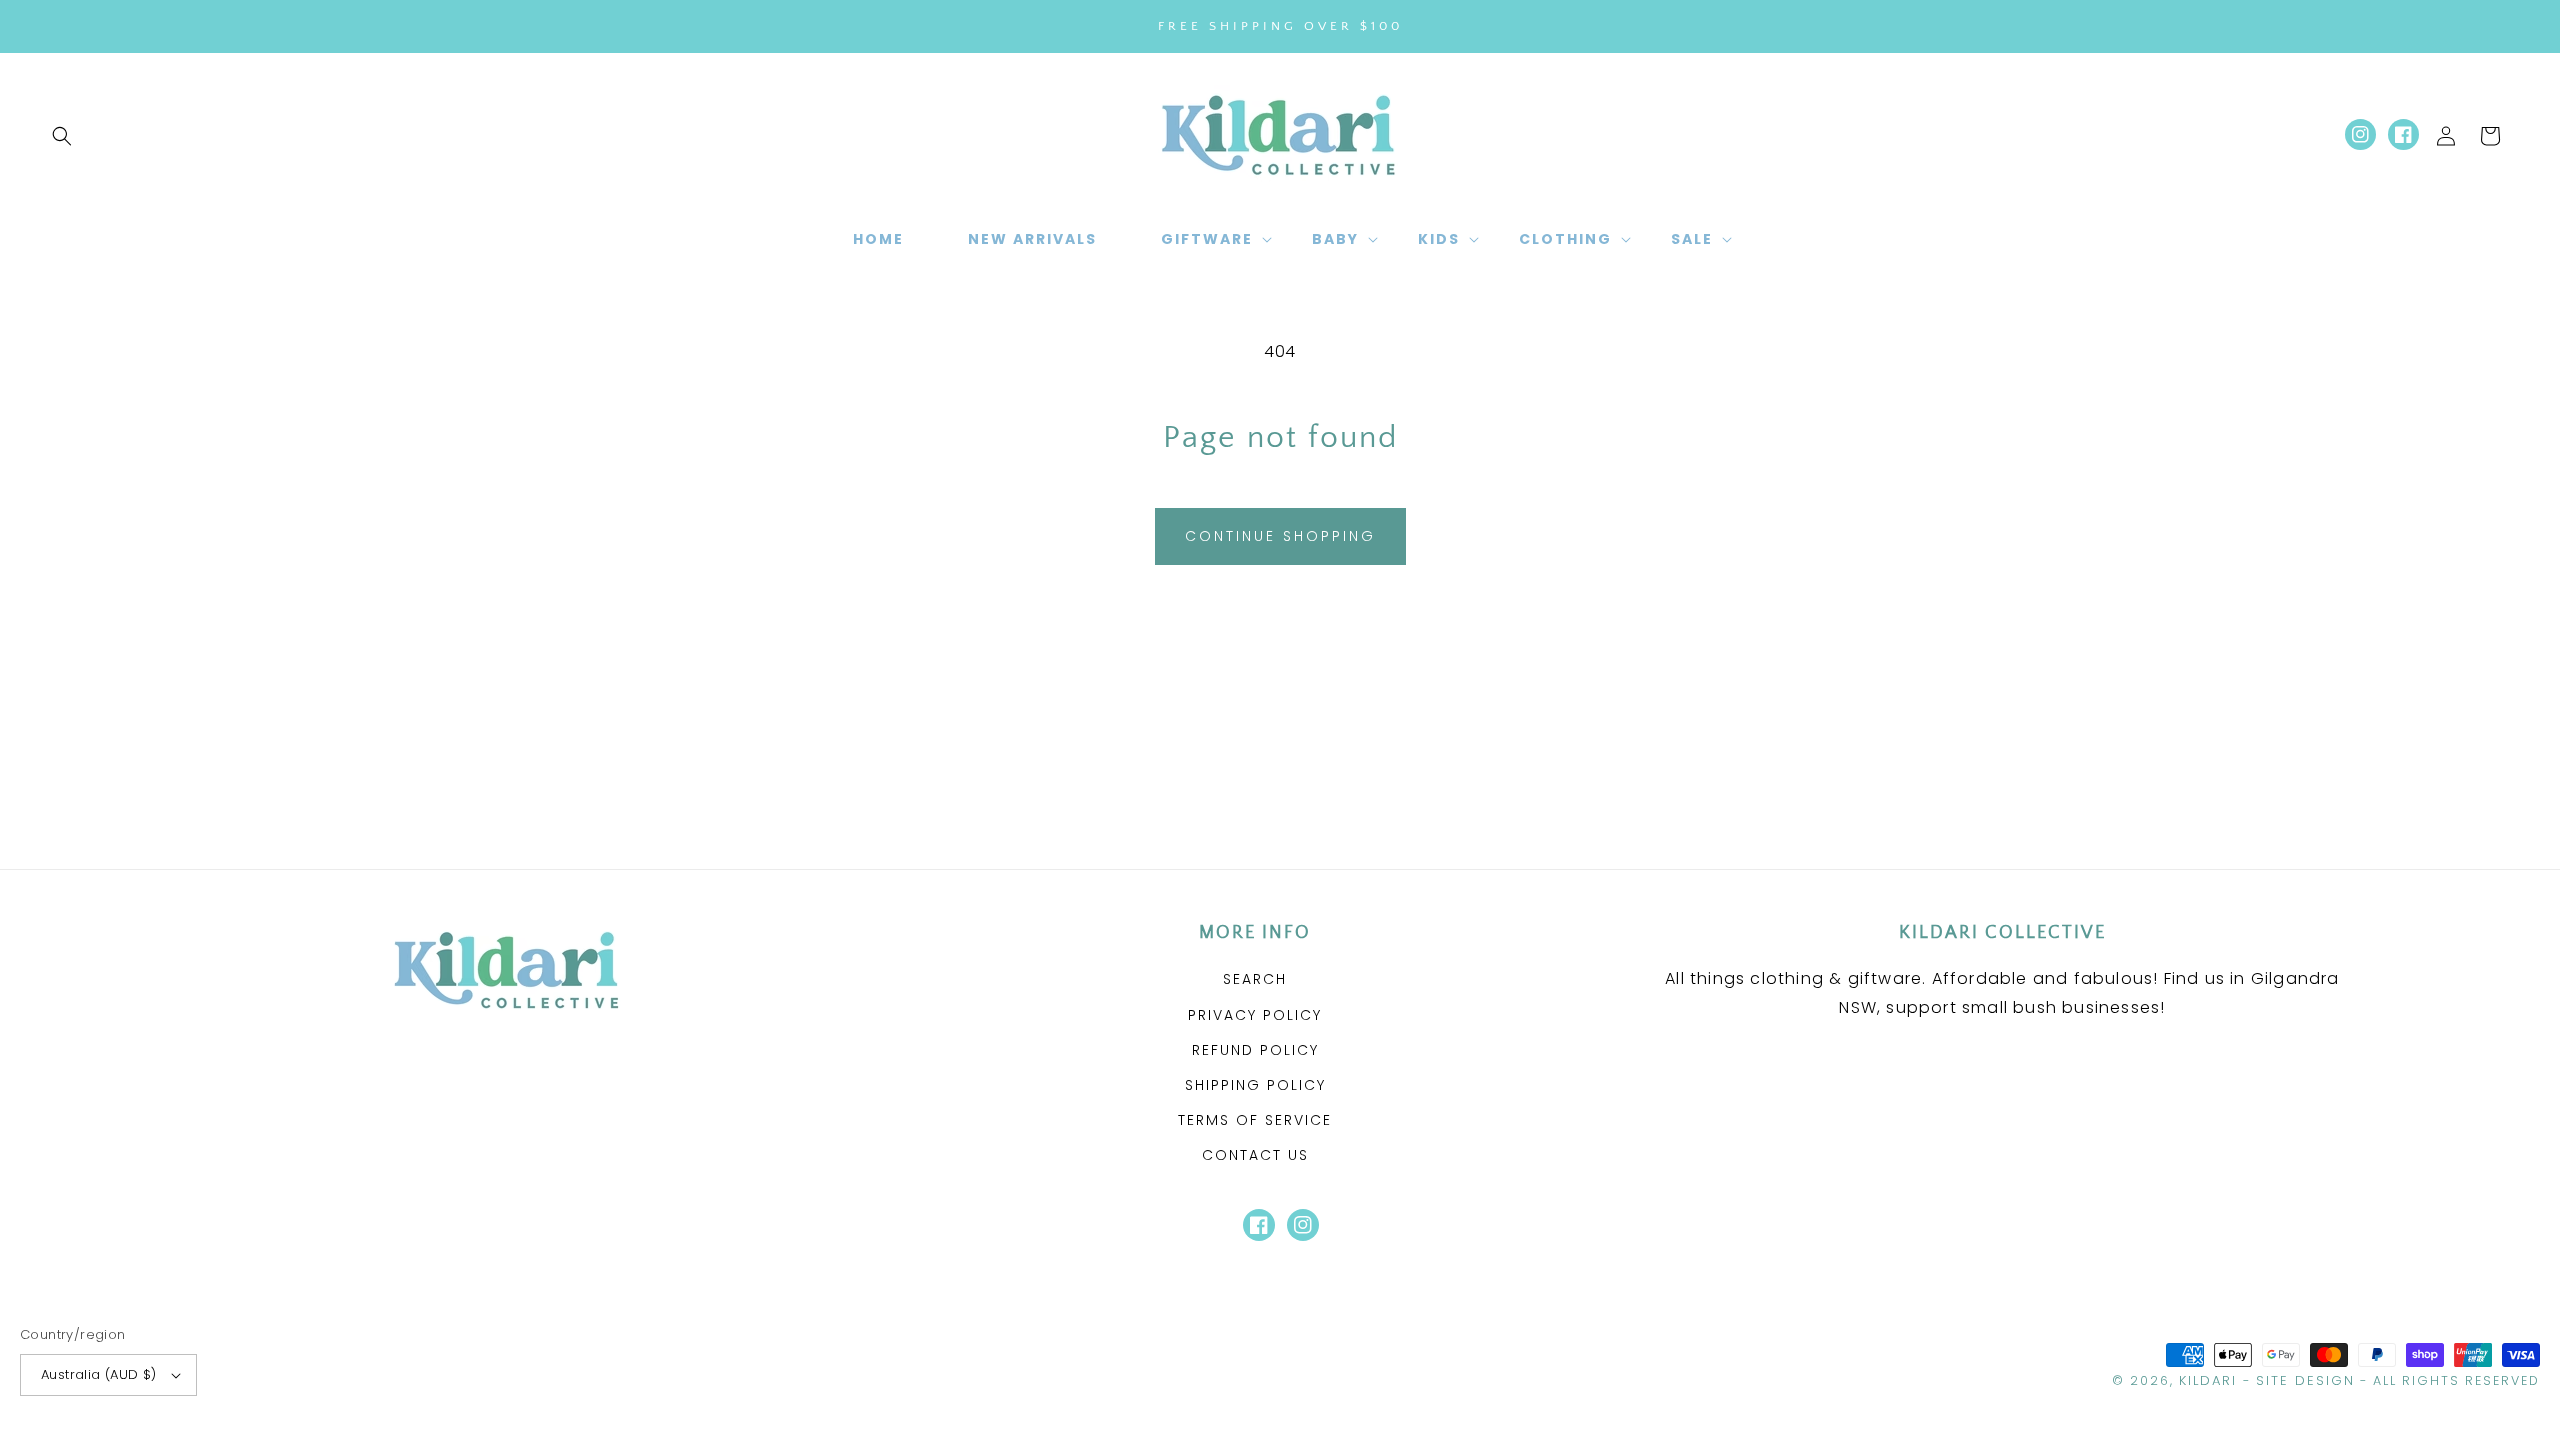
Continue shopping (1280, 536)
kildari (2208, 1380)
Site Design (2305, 1380)
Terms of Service (1255, 1120)
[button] (62, 136)
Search (1255, 979)
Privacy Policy (1255, 1015)
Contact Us (1255, 1155)
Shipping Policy (1255, 1085)
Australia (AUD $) (99, 1374)
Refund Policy (1255, 1050)
